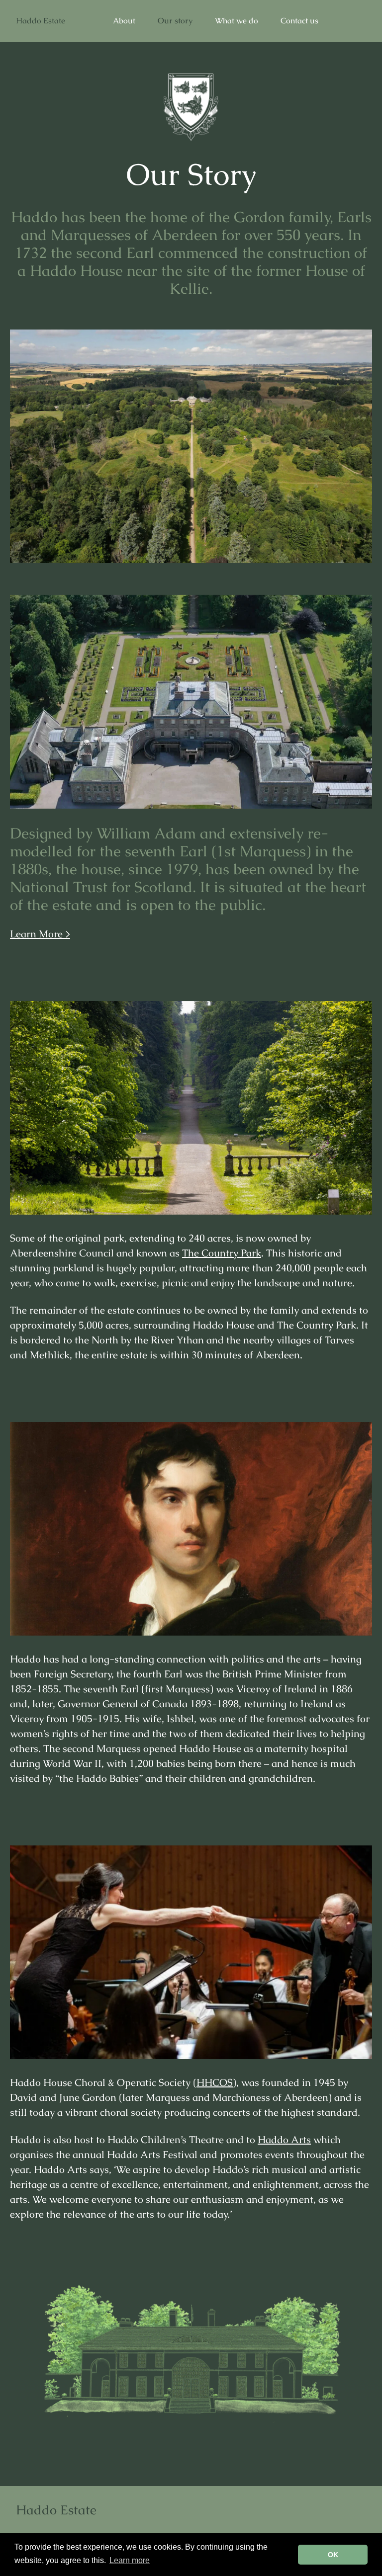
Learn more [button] (130, 2560)
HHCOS (215, 2082)
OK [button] (333, 2555)
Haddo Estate (41, 21)
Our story (175, 21)
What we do (237, 21)
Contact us (299, 21)
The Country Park (222, 1253)
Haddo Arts (284, 2140)
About (124, 21)
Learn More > (40, 934)
